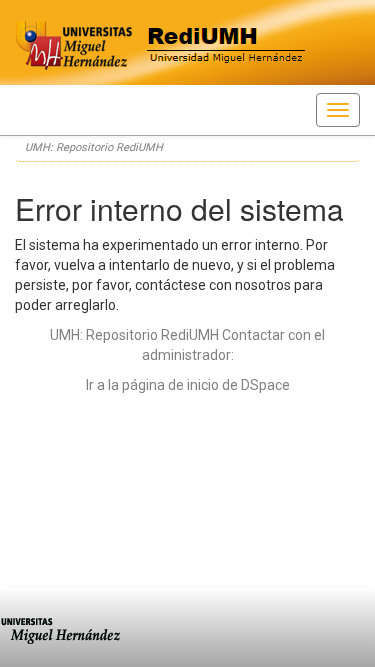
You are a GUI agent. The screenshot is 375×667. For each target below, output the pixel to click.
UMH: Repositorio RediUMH (94, 147)
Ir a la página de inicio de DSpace (188, 385)
